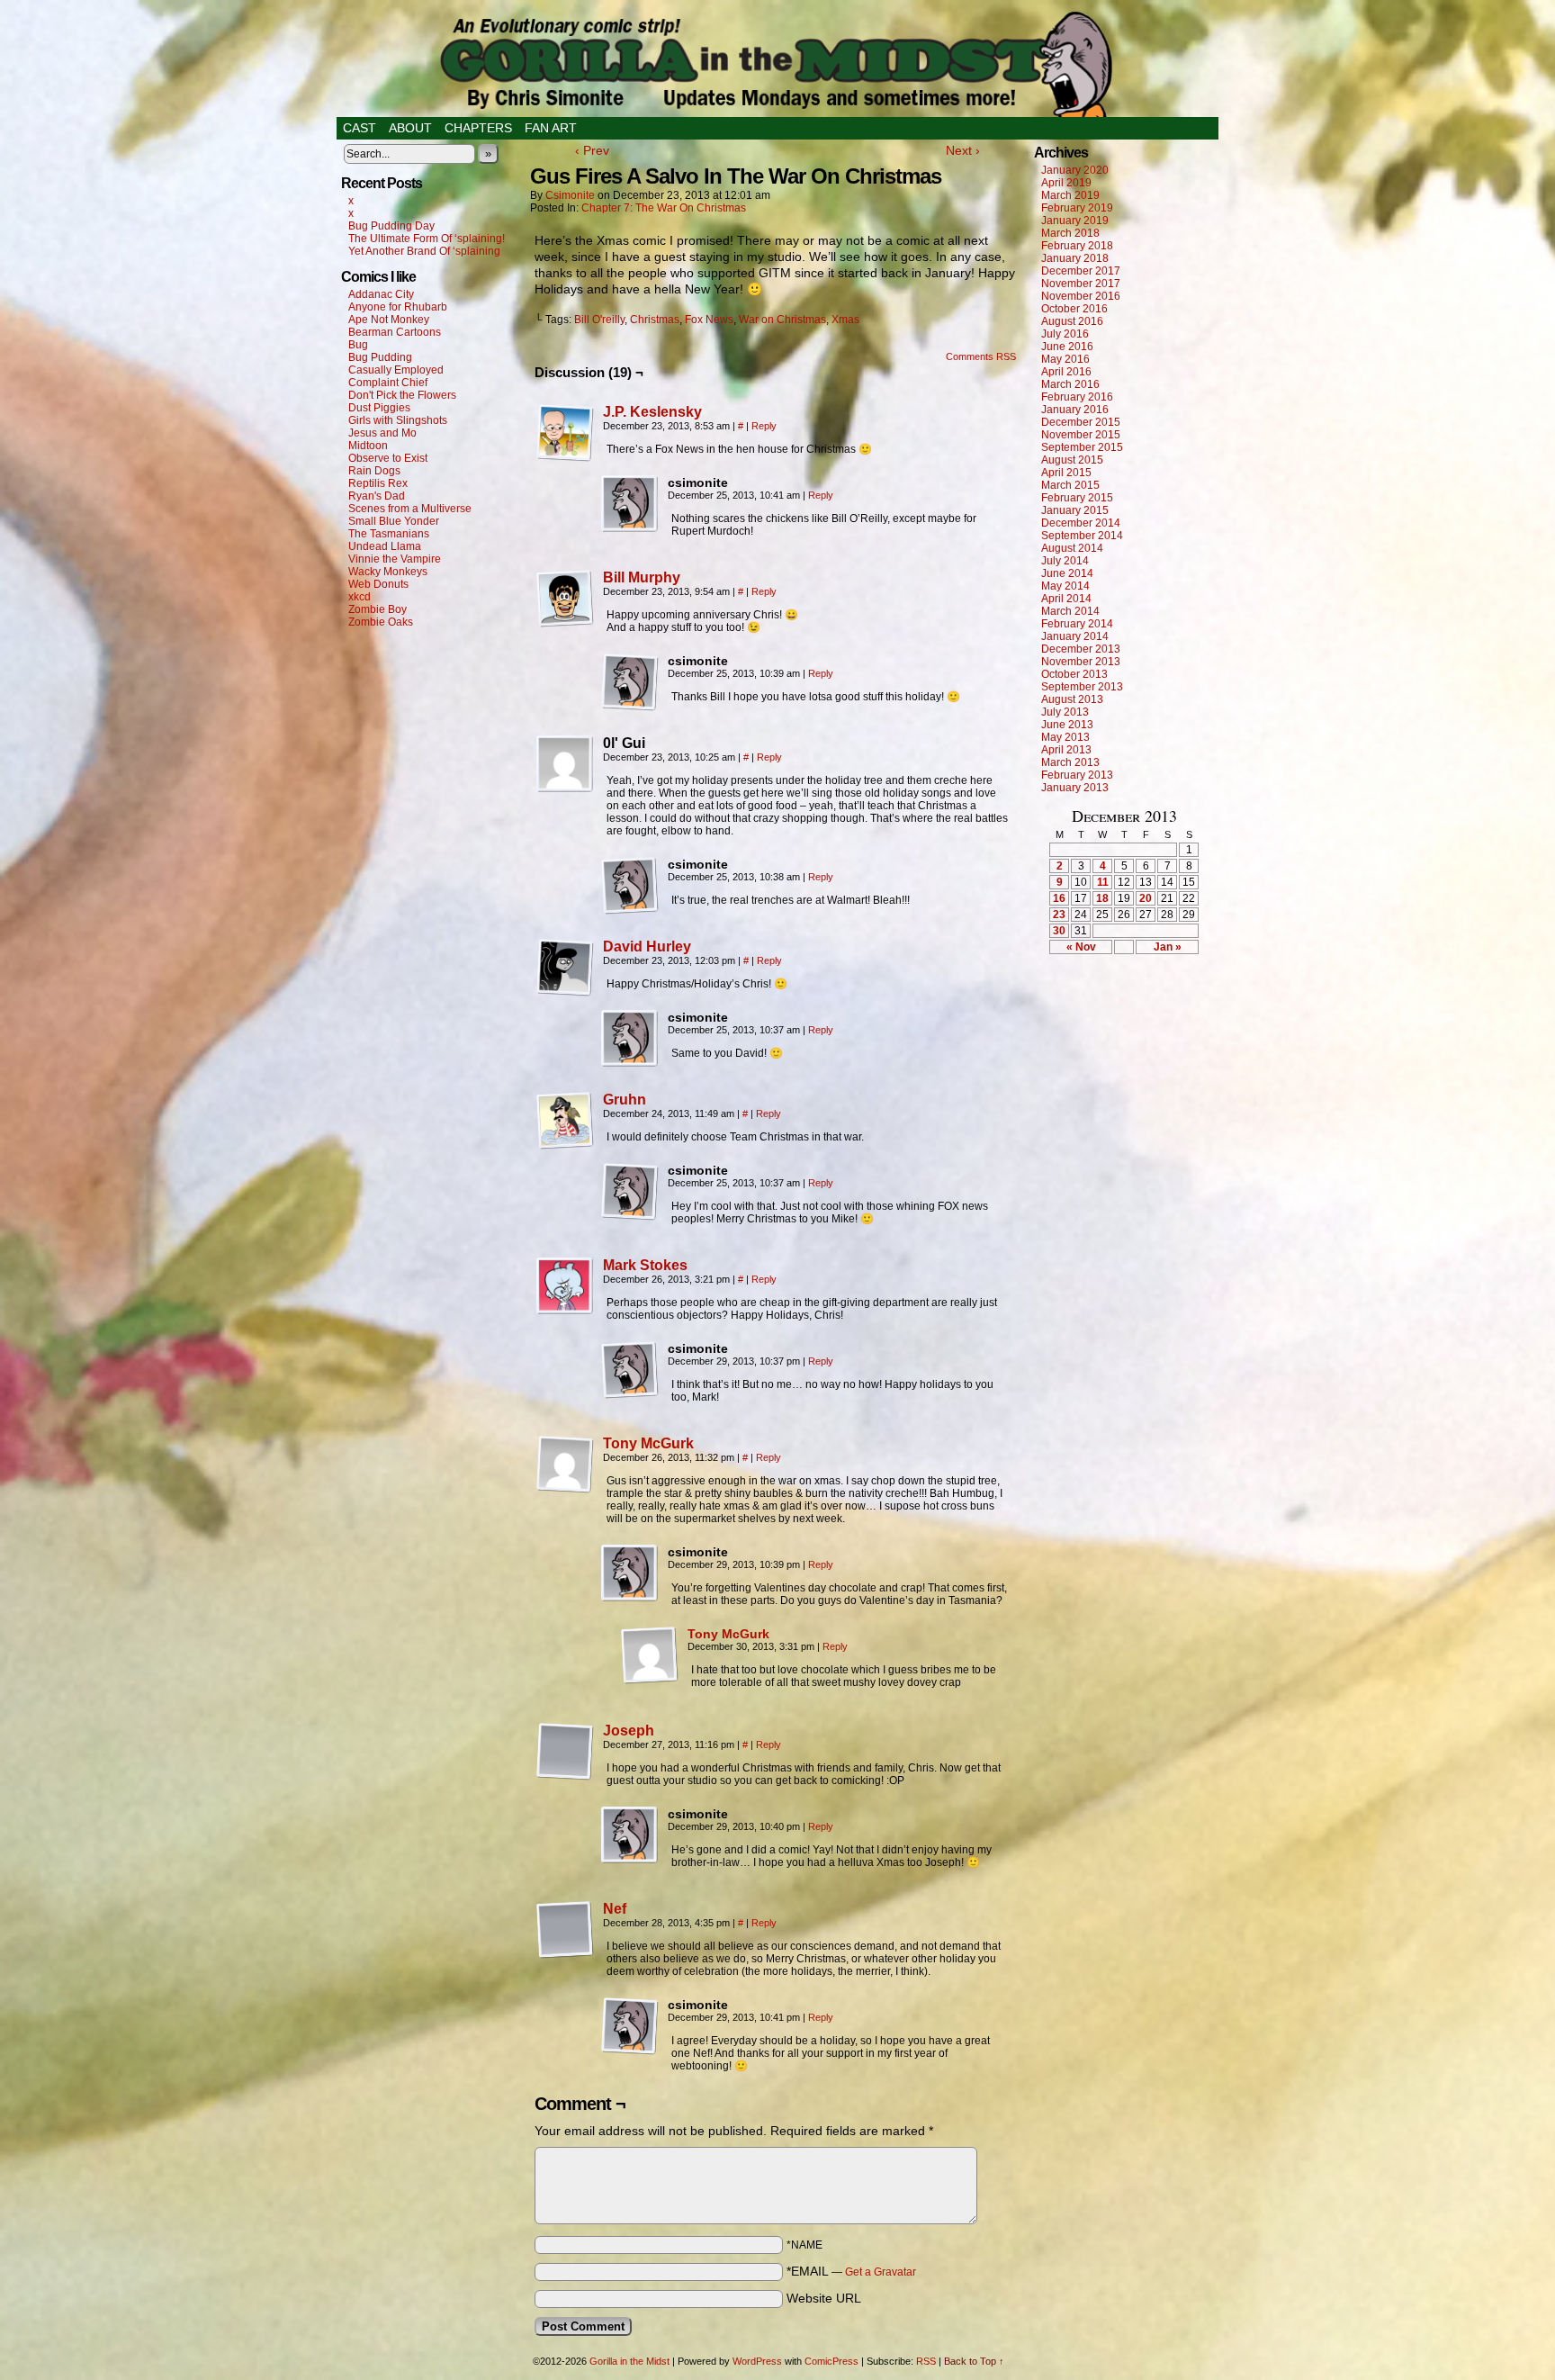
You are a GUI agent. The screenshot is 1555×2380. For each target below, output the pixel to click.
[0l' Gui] (565, 764)
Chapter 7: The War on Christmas (664, 208)
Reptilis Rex (378, 483)
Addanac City (381, 294)
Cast (360, 128)
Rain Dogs (374, 471)
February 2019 (1077, 208)
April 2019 (1066, 183)
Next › (963, 150)
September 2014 (1082, 536)
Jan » (1168, 947)
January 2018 (1075, 258)
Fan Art (551, 128)
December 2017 (1081, 271)
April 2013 (1066, 750)
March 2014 (1070, 611)
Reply (764, 426)
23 (1059, 915)
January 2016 (1075, 410)
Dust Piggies (379, 408)
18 (1102, 898)
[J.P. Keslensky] (565, 457)
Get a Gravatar (881, 2272)
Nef (615, 1909)
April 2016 (1066, 372)
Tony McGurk (648, 1443)
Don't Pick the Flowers (402, 395)
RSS (926, 2361)
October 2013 (1074, 674)
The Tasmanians (389, 534)
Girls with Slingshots (398, 420)
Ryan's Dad (377, 496)
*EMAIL (851, 2271)
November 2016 (1081, 296)
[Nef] (565, 1954)
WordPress (757, 2361)
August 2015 (1072, 460)
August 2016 (1072, 321)
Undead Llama (385, 546)
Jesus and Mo (382, 433)
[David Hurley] (565, 992)
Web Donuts (378, 584)
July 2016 (1065, 334)
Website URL (824, 2298)
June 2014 (1067, 573)
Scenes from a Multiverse (410, 509)
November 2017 (1081, 284)
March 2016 (1070, 384)
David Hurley (647, 947)
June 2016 (1067, 347)
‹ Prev (592, 150)
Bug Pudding (380, 357)
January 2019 (1075, 221)
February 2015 (1077, 498)
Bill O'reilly (599, 320)
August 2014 (1072, 548)
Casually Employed (396, 370)
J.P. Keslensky (652, 412)
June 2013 (1067, 725)
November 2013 (1081, 662)
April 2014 (1066, 599)
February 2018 (1077, 246)
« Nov (1081, 947)
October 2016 (1074, 309)
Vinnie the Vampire (395, 559)
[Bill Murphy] (565, 623)
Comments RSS (981, 356)
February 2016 (1077, 397)
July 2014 (1065, 561)
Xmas (845, 320)
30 (1059, 931)
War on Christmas (782, 320)
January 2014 (1075, 636)
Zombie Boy (378, 609)
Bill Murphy (642, 577)
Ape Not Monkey (389, 320)
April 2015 (1066, 473)
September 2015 (1082, 447)
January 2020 (1075, 170)
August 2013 (1072, 699)
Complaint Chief (388, 383)
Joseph (629, 1731)
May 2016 (1065, 359)
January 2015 (1075, 510)
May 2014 (1065, 586)
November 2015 (1081, 435)
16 (1059, 898)
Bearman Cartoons (395, 332)
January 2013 (1075, 788)
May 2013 (1065, 737)
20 (1146, 898)
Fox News (709, 320)
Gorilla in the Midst (629, 2361)
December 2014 (1081, 523)
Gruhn (625, 1100)
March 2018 (1070, 233)
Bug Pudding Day (391, 226)
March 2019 (1070, 195)
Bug (358, 345)
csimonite (570, 195)
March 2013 (1070, 762)
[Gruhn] (565, 1145)
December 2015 (1081, 422)
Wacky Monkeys (388, 572)
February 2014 (1077, 624)
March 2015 (1070, 485)
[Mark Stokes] (565, 1311)
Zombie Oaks (381, 622)
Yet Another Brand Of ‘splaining (424, 251)
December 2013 (1081, 649)
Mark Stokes (645, 1265)
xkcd (360, 597)
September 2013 (1082, 687)
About (410, 128)
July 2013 (1065, 712)
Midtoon (368, 446)
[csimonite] (630, 504)
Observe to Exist (388, 458)
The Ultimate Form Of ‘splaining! (427, 239)
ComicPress (831, 2361)
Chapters (478, 128)
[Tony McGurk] (565, 1489)
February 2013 (1077, 775)
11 (1103, 882)
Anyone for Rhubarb (398, 307)
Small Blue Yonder (394, 521)
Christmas (655, 320)
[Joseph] (565, 1776)
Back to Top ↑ (974, 2361)
